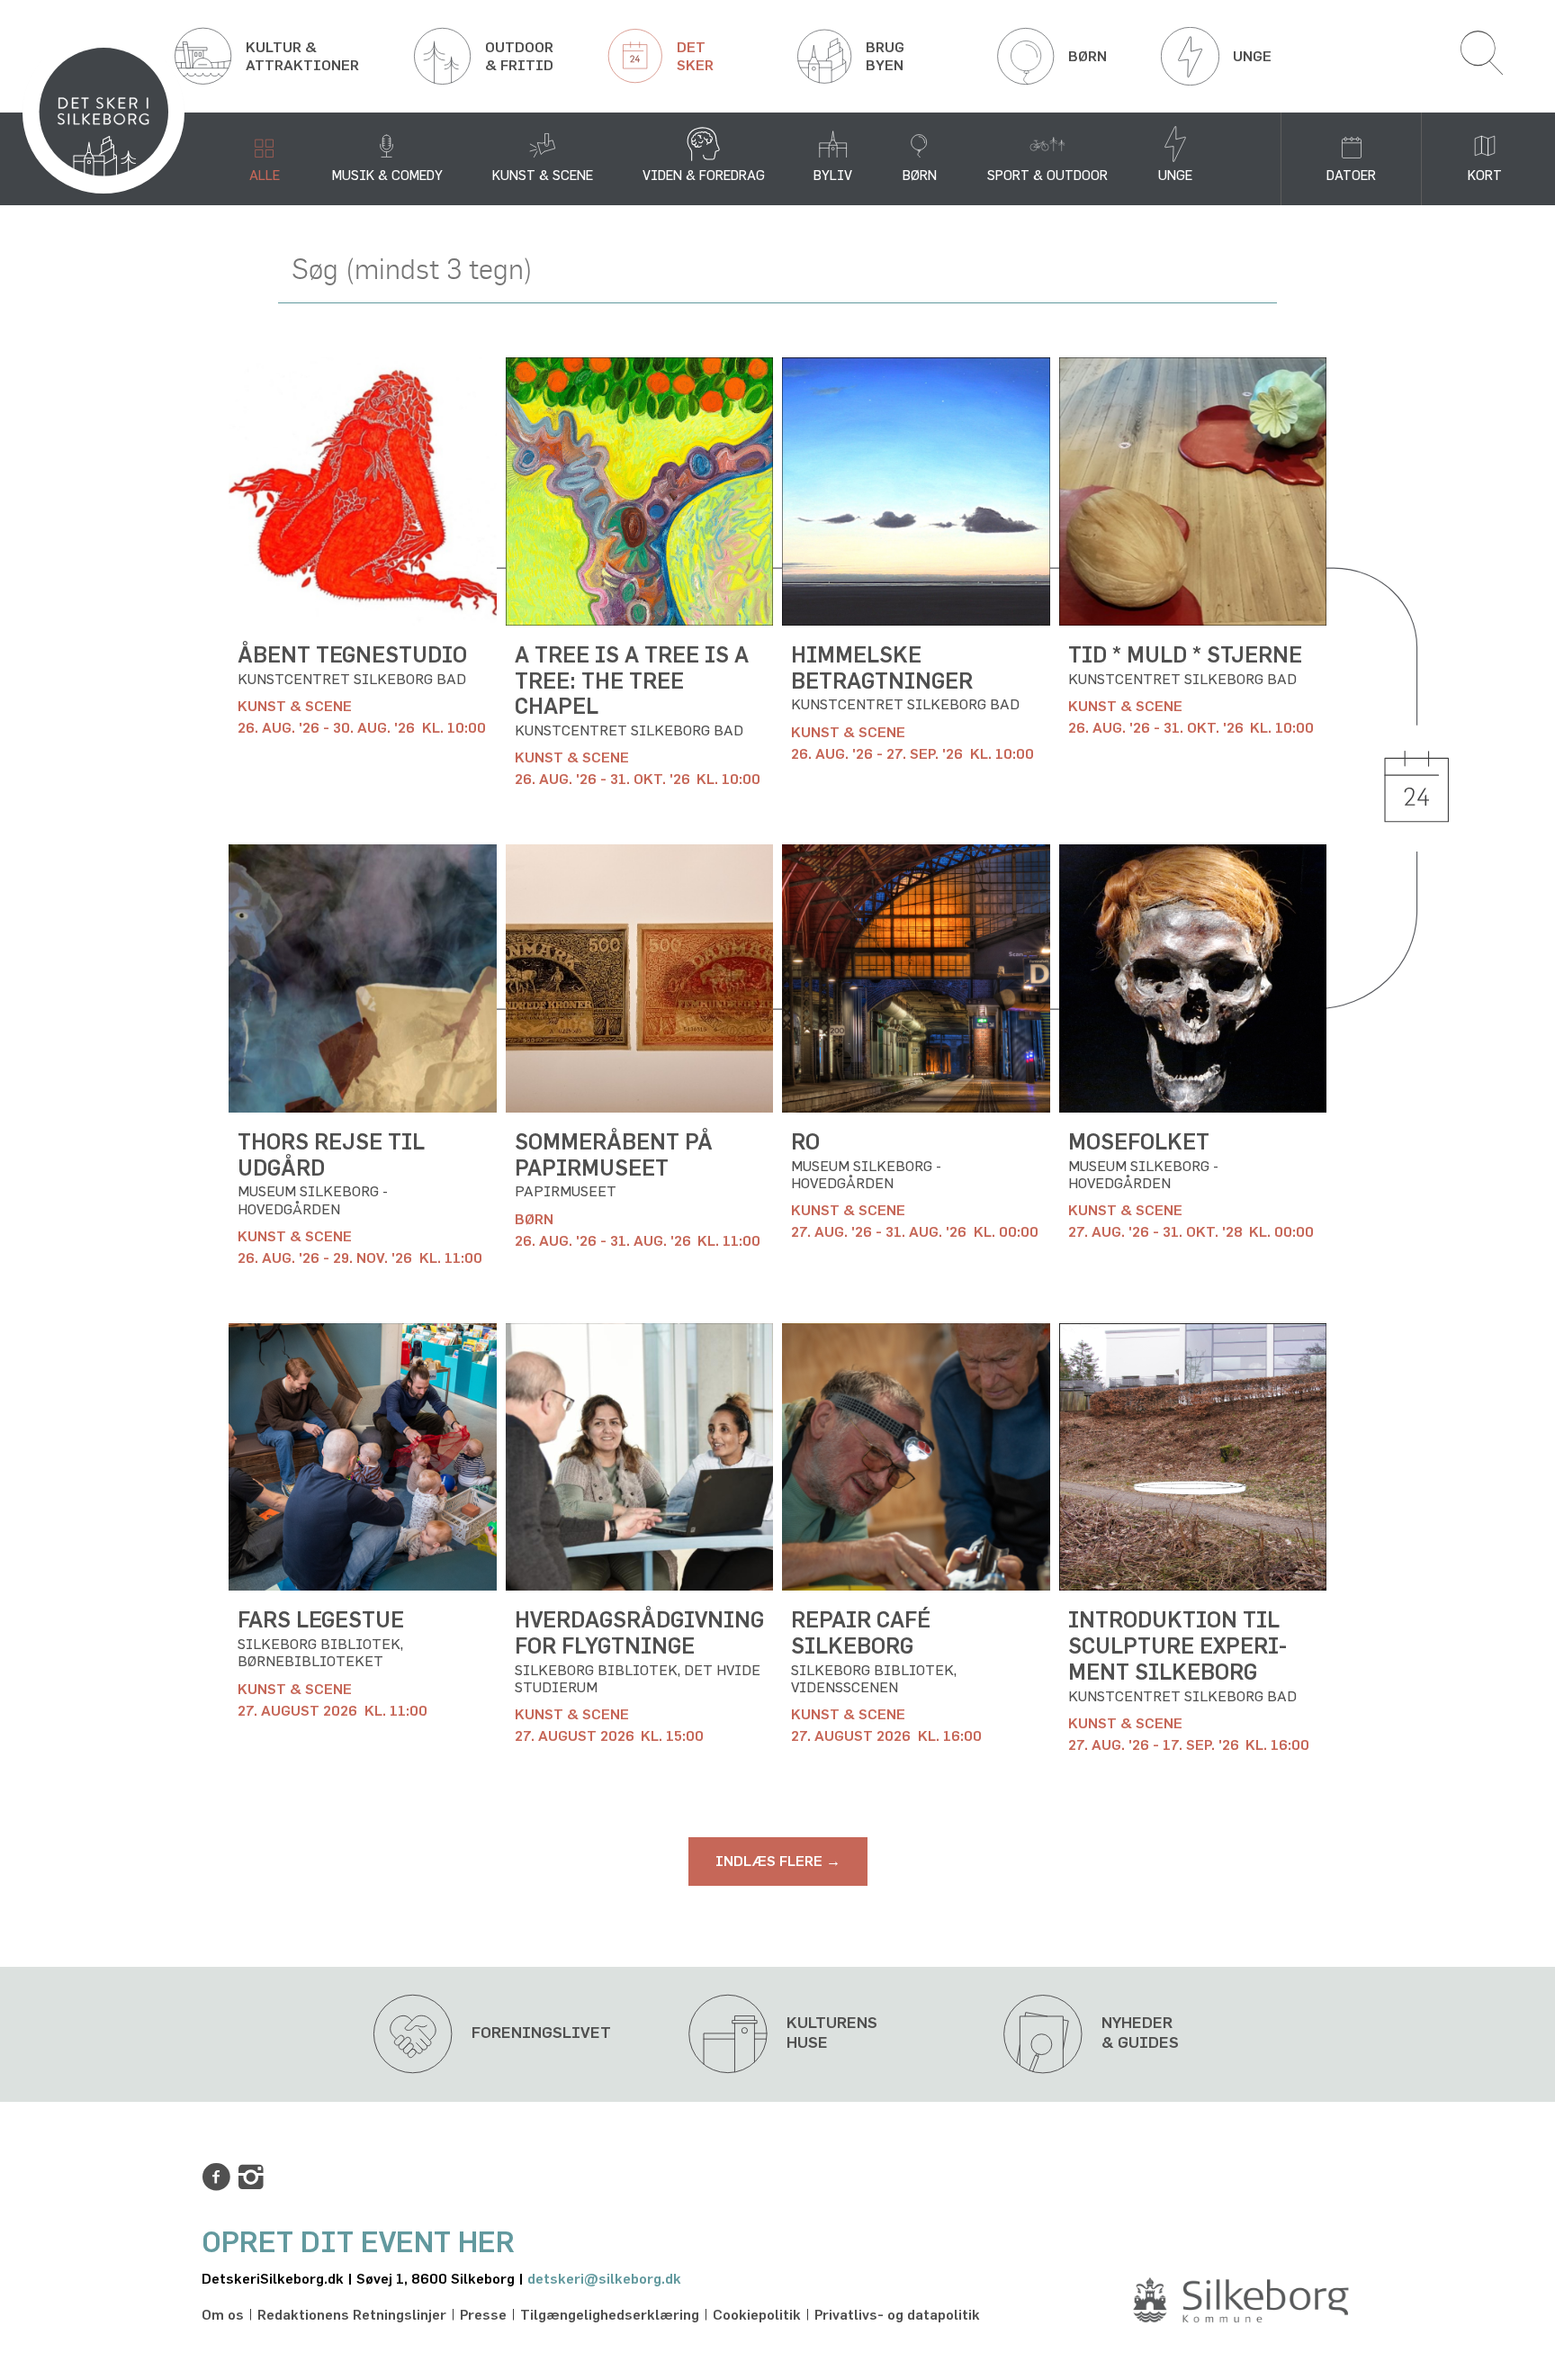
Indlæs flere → (778, 1862)
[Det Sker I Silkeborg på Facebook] (216, 2177)
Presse (483, 2315)
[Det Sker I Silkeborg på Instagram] (251, 2177)
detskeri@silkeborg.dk (604, 2279)
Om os (223, 2315)
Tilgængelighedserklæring (610, 2315)
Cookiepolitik (757, 2315)
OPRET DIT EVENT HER (358, 2243)
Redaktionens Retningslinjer (352, 2315)
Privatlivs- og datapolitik (897, 2315)
